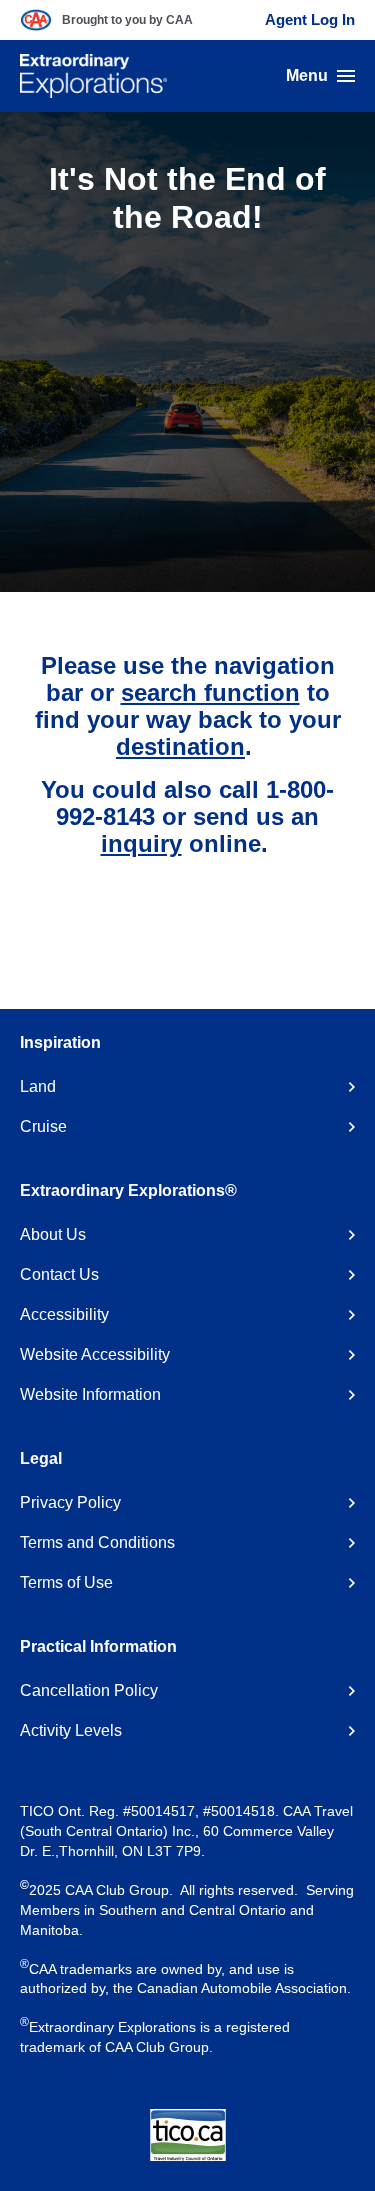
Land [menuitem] (38, 1086)
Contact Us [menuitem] (59, 1274)
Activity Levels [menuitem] (71, 1730)
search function (210, 692)
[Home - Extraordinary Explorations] (93, 76)
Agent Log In (310, 19)
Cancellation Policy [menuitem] (89, 1690)
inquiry (141, 843)
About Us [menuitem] (53, 1234)
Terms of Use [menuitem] (66, 1582)
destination (180, 746)
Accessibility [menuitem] (64, 1314)
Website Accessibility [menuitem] (95, 1354)
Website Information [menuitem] (90, 1394)
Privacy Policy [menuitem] (70, 1502)
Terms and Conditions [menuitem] (97, 1542)
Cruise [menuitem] (43, 1126)
